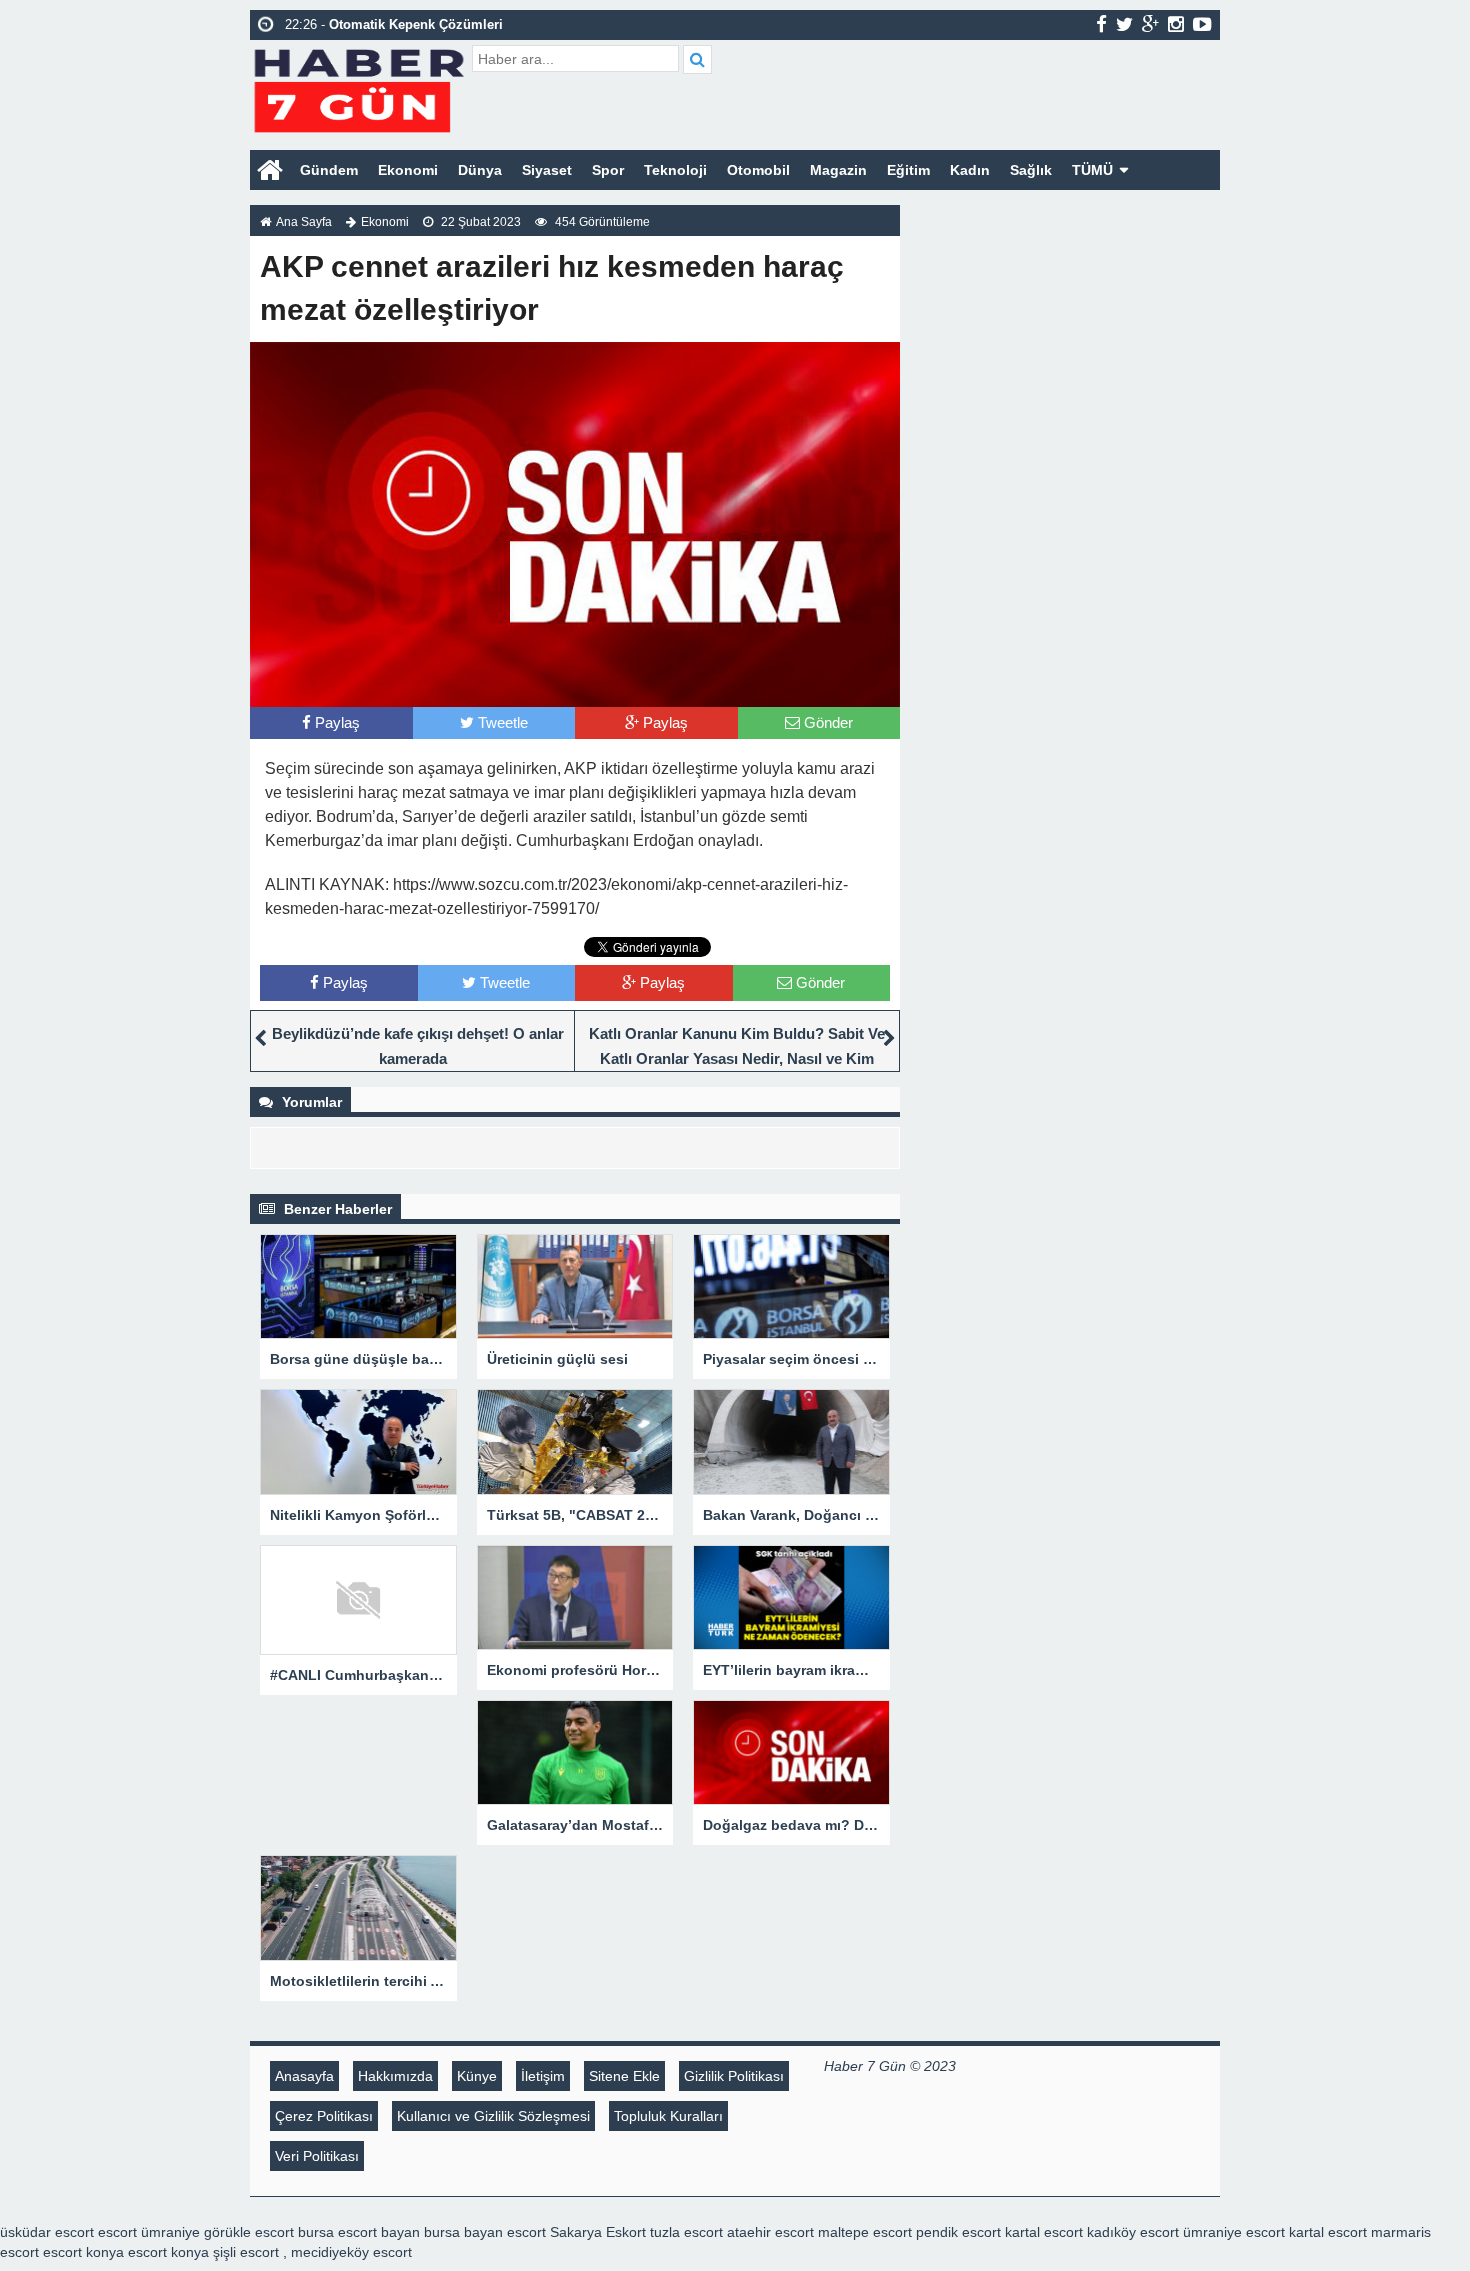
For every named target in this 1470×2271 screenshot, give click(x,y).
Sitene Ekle (624, 2076)
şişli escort (246, 2252)
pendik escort (958, 2232)
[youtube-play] (1202, 24)
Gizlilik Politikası (734, 2076)
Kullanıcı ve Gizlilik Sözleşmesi (493, 2116)
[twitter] (1124, 24)
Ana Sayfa (304, 222)
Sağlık (1031, 170)
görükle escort (249, 2232)
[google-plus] (1150, 24)
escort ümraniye (149, 2232)
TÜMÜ (1092, 170)
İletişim (543, 2076)
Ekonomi (408, 170)
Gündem (329, 170)
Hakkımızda (395, 2076)
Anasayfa (304, 2076)
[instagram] (1176, 24)
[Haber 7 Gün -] (358, 87)
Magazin (838, 170)
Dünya (480, 170)
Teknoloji (675, 170)
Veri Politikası (317, 2156)
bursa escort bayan (359, 2232)
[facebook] (1101, 24)
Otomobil (758, 170)
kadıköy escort (1133, 2232)
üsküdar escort (47, 2232)
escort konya (83, 2252)
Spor (608, 170)
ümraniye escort (1234, 2232)
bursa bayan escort (485, 2232)
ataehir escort (770, 2232)
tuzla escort (686, 2232)
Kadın (970, 170)
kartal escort (1044, 2232)
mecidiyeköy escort (351, 2252)
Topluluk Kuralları (668, 2116)
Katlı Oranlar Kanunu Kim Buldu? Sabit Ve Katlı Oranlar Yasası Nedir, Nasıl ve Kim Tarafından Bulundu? (737, 1058)
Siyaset (547, 170)
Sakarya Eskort (598, 2232)
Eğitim (908, 170)
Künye (477, 2076)
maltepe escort (865, 2232)
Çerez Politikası (324, 2116)
